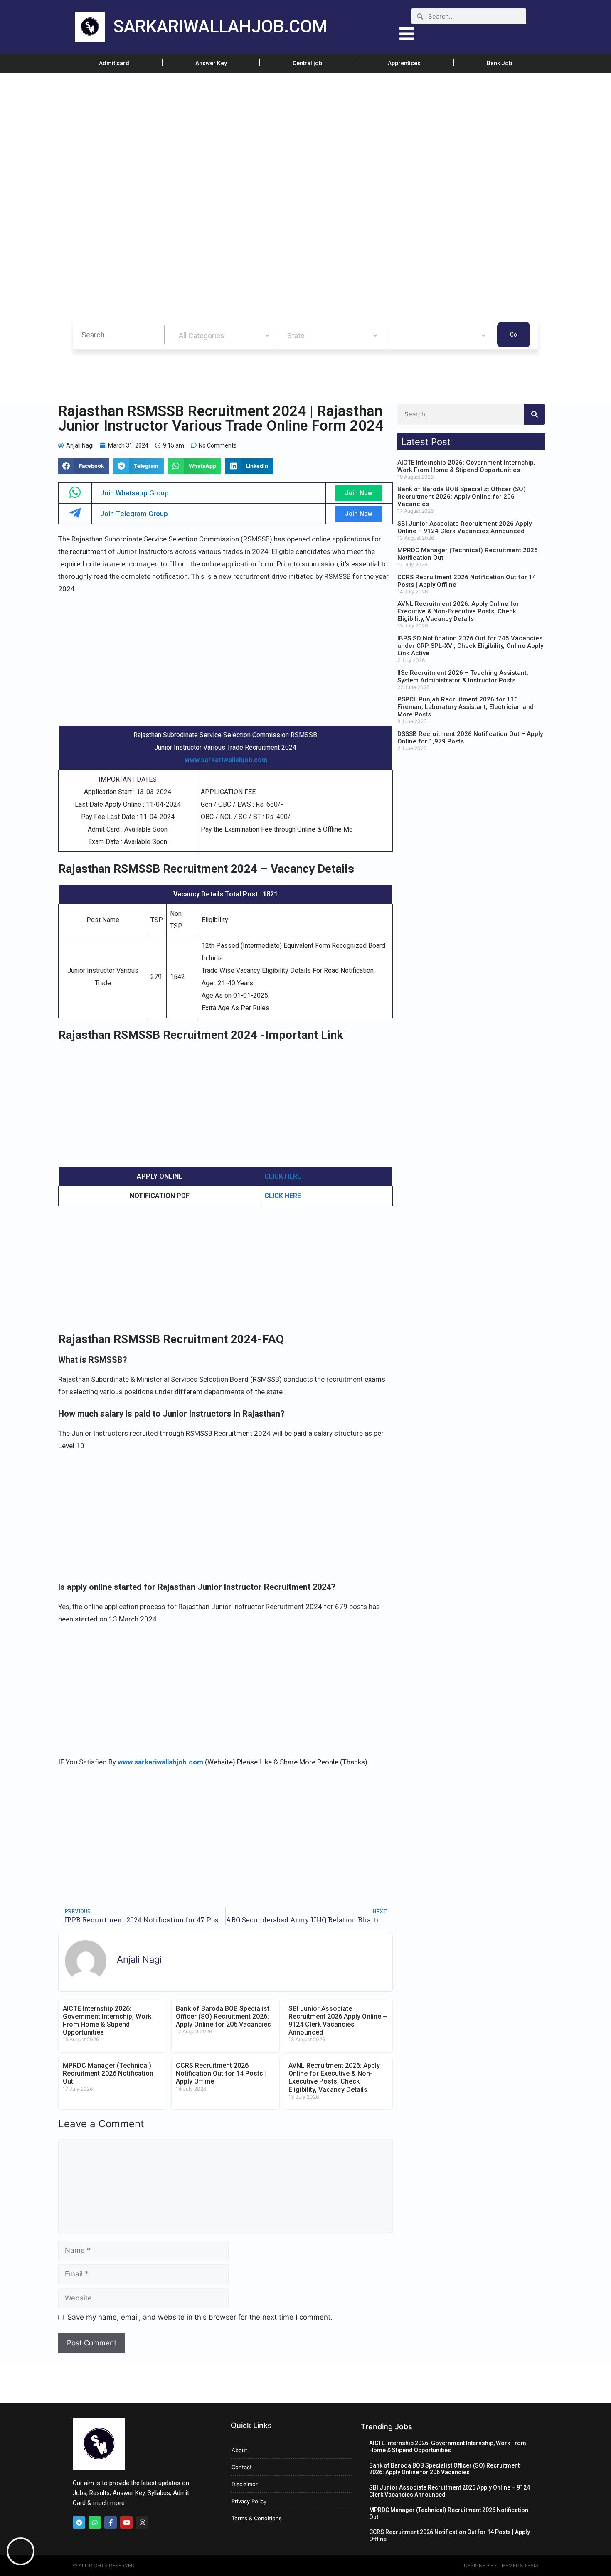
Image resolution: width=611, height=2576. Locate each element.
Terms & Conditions (257, 2518)
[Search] (535, 414)
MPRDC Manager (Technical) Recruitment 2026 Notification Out (108, 2073)
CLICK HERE (283, 1176)
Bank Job (499, 63)
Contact (242, 2467)
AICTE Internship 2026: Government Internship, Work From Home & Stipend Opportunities (107, 2021)
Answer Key (211, 63)
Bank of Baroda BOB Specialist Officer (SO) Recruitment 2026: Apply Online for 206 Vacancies (223, 2016)
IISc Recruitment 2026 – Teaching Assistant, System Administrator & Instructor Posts (463, 677)
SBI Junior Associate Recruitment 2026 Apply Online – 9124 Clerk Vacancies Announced (338, 2021)
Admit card (114, 63)
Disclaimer (245, 2484)
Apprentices (404, 63)
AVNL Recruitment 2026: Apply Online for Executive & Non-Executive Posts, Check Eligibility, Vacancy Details (334, 2078)
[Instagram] (142, 2522)
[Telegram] (79, 2522)
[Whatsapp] (95, 2522)
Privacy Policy (249, 2501)
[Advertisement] (249, 134)
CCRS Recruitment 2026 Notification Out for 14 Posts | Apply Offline (221, 2073)
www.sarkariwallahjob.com (226, 760)
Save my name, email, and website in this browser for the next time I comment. (200, 2317)
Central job (307, 63)
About (239, 2450)
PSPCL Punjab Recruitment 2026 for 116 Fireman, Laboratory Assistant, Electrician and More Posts (466, 707)
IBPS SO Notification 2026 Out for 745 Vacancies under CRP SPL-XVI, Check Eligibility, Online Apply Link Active (470, 646)
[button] (84, 466)
